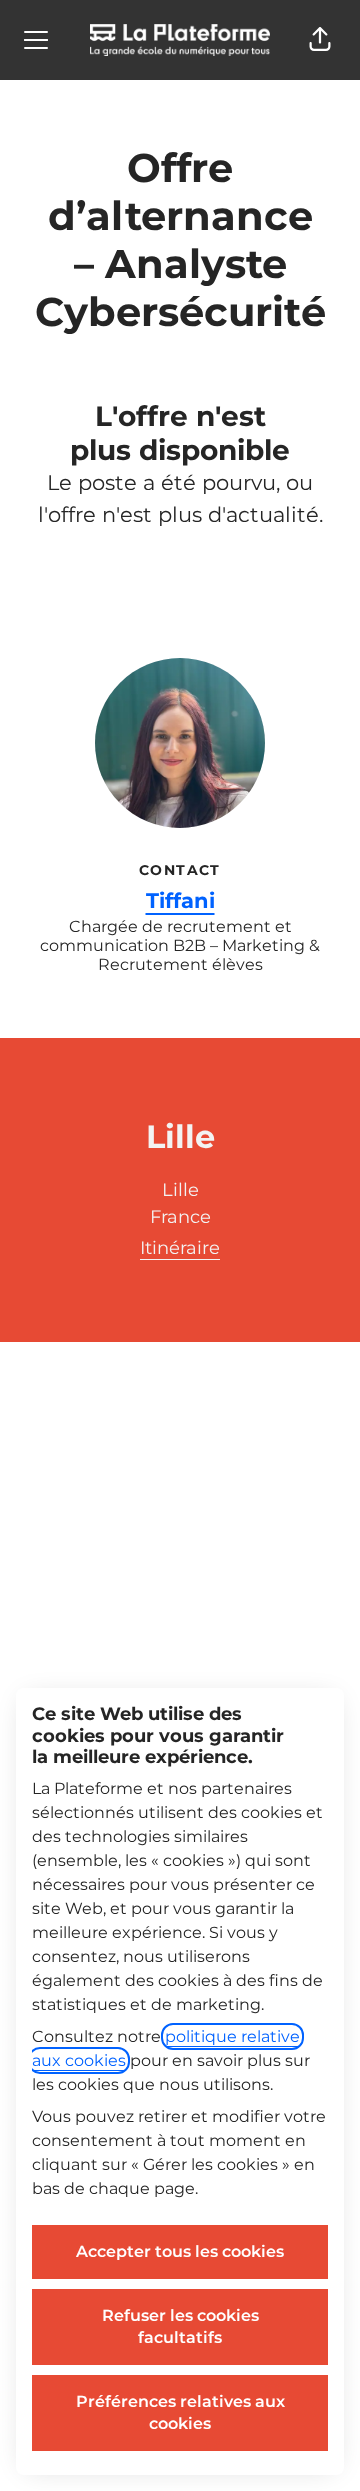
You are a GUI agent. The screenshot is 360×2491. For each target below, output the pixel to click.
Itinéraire (180, 1248)
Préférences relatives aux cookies (180, 2412)
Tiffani (180, 900)
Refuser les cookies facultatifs (180, 2326)
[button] (320, 40)
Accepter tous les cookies (180, 2251)
